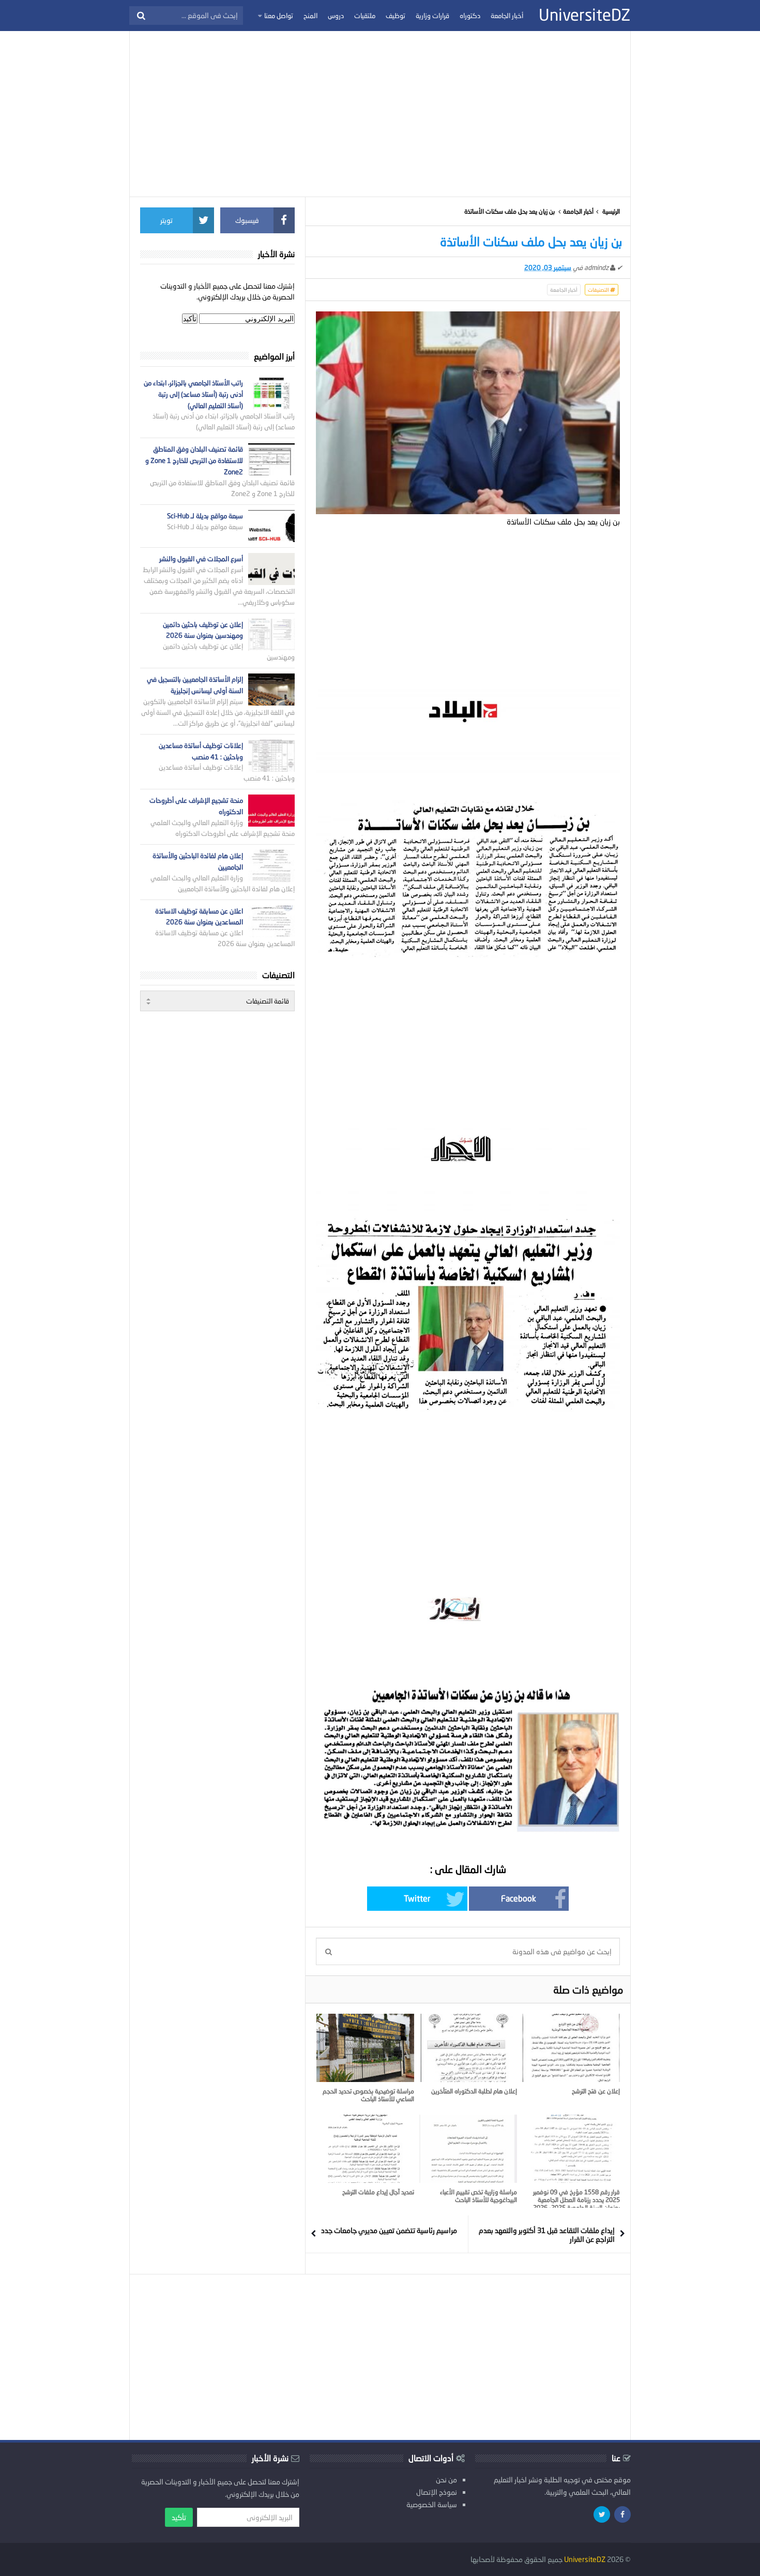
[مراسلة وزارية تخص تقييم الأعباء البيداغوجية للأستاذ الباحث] (468, 2149)
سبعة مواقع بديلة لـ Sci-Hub (205, 516)
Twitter (417, 1898)
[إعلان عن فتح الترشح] (571, 2048)
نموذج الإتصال (437, 2492)
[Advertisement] (380, 114)
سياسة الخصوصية (432, 2504)
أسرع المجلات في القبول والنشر (201, 559)
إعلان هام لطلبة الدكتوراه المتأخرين (474, 2091)
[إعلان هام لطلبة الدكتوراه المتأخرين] (468, 2048)
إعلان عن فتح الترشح (596, 2091)
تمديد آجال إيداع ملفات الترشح (378, 2192)
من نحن (446, 2480)
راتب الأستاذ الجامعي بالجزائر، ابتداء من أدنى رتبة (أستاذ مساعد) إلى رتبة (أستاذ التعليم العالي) (193, 394)
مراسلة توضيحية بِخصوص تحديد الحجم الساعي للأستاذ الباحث (368, 2095)
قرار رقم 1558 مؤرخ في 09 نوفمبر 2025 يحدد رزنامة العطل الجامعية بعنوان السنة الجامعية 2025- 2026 (576, 2200)
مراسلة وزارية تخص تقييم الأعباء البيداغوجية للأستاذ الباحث (478, 2196)
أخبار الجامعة (578, 211)
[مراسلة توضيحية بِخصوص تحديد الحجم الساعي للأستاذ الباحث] (365, 2048)
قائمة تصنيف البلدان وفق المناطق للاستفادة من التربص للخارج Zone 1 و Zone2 (194, 460)
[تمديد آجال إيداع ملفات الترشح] (365, 2149)
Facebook (519, 1898)
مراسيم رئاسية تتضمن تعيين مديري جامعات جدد (389, 2230)
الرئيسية (611, 211)
